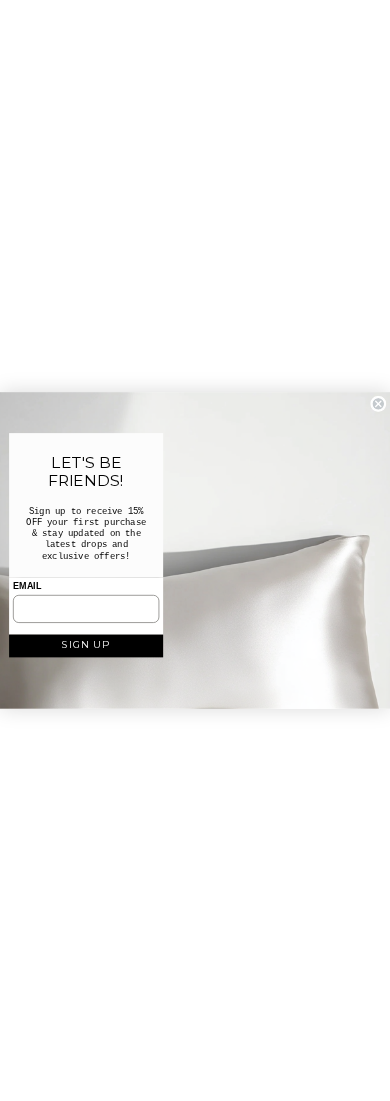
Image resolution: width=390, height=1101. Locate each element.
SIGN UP (85, 644)
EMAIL (27, 586)
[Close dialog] (378, 404)
